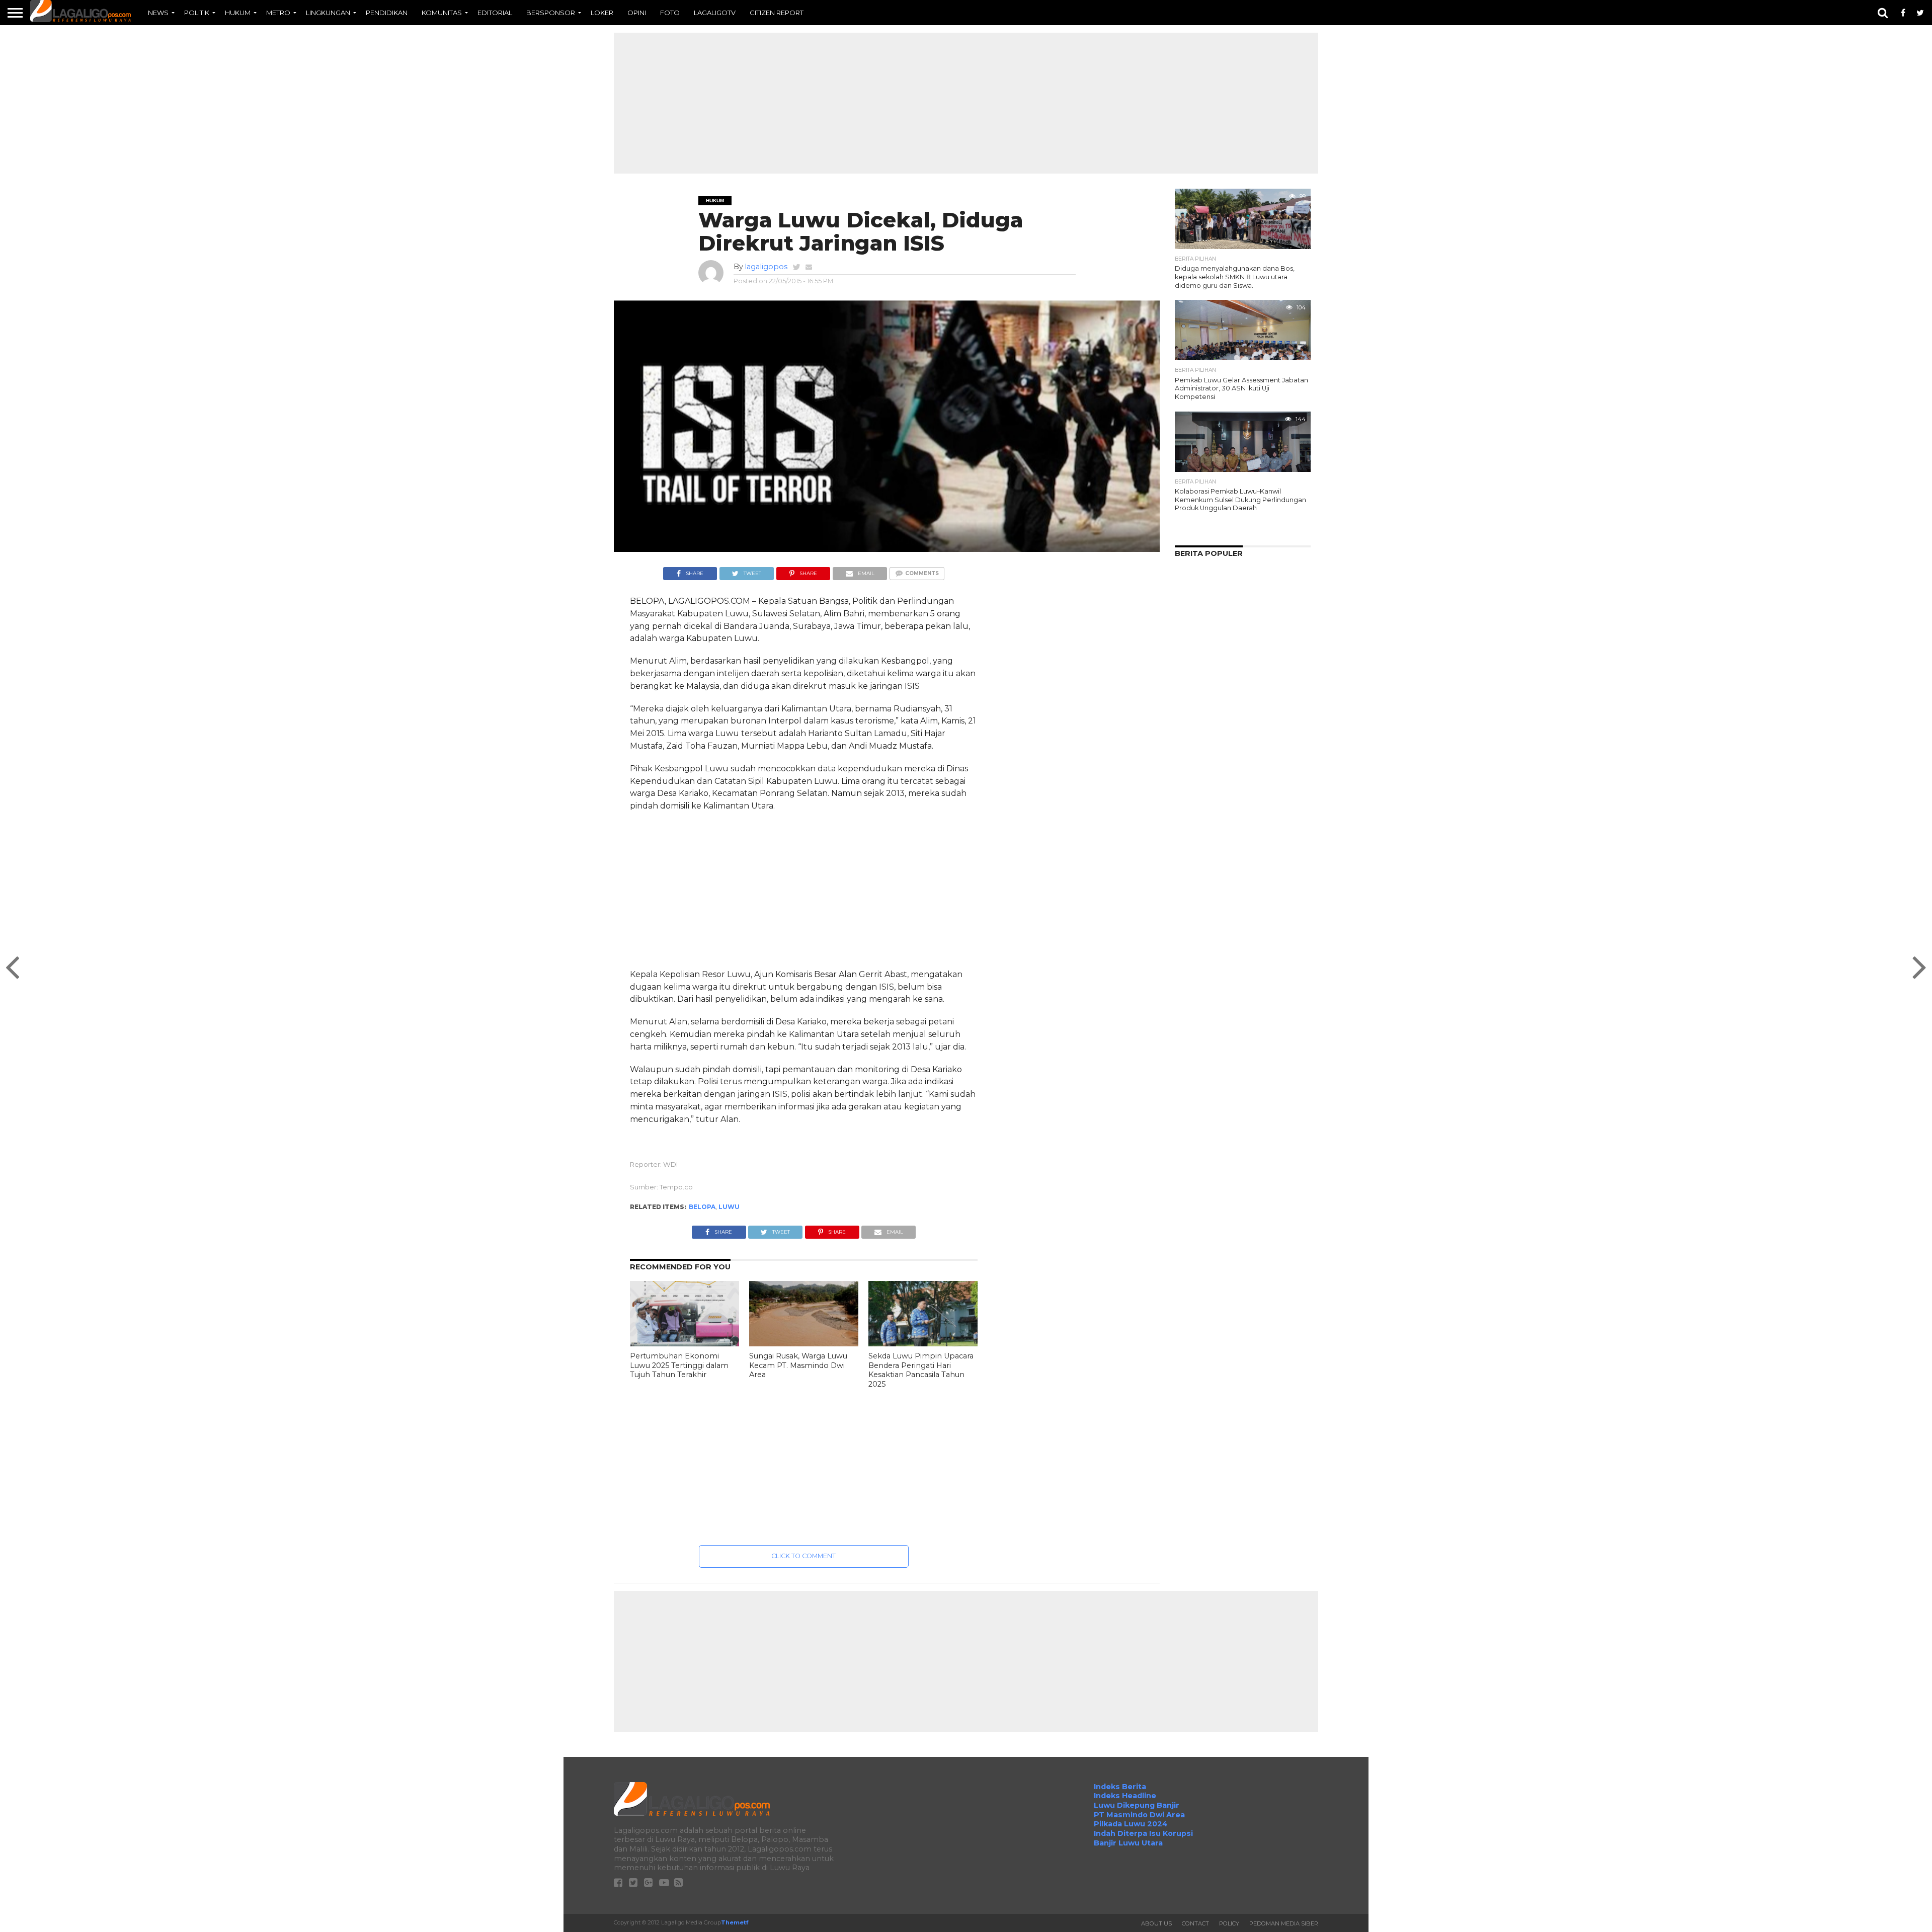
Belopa (702, 1207)
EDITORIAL (495, 13)
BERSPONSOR (551, 13)
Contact (1195, 1923)
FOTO (670, 13)
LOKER (602, 13)
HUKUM (238, 13)
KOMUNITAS (442, 13)
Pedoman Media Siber (1284, 1923)
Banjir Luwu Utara (1128, 1843)
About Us (1156, 1923)
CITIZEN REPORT (777, 13)
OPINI (637, 13)
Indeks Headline (1125, 1796)
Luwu (729, 1207)
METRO (278, 13)
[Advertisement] (966, 103)
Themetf (735, 1922)
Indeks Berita (1120, 1787)
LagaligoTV (715, 13)
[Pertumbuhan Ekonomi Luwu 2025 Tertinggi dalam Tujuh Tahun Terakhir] (685, 1344)
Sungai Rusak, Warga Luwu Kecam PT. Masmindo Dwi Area (798, 1365)
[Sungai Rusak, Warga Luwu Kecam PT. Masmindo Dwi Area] (804, 1344)
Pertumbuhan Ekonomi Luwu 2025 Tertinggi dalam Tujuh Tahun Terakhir (679, 1365)
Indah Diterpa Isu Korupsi (1143, 1833)
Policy (1229, 1923)
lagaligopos (766, 267)
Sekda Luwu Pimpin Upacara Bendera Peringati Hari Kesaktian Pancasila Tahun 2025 (921, 1370)
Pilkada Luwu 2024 (1131, 1824)
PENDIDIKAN (387, 13)
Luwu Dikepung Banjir (1137, 1805)
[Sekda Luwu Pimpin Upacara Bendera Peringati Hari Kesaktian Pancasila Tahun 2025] (923, 1344)
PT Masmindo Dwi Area (1139, 1815)
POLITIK (197, 13)
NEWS (158, 13)
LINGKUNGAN (328, 13)
